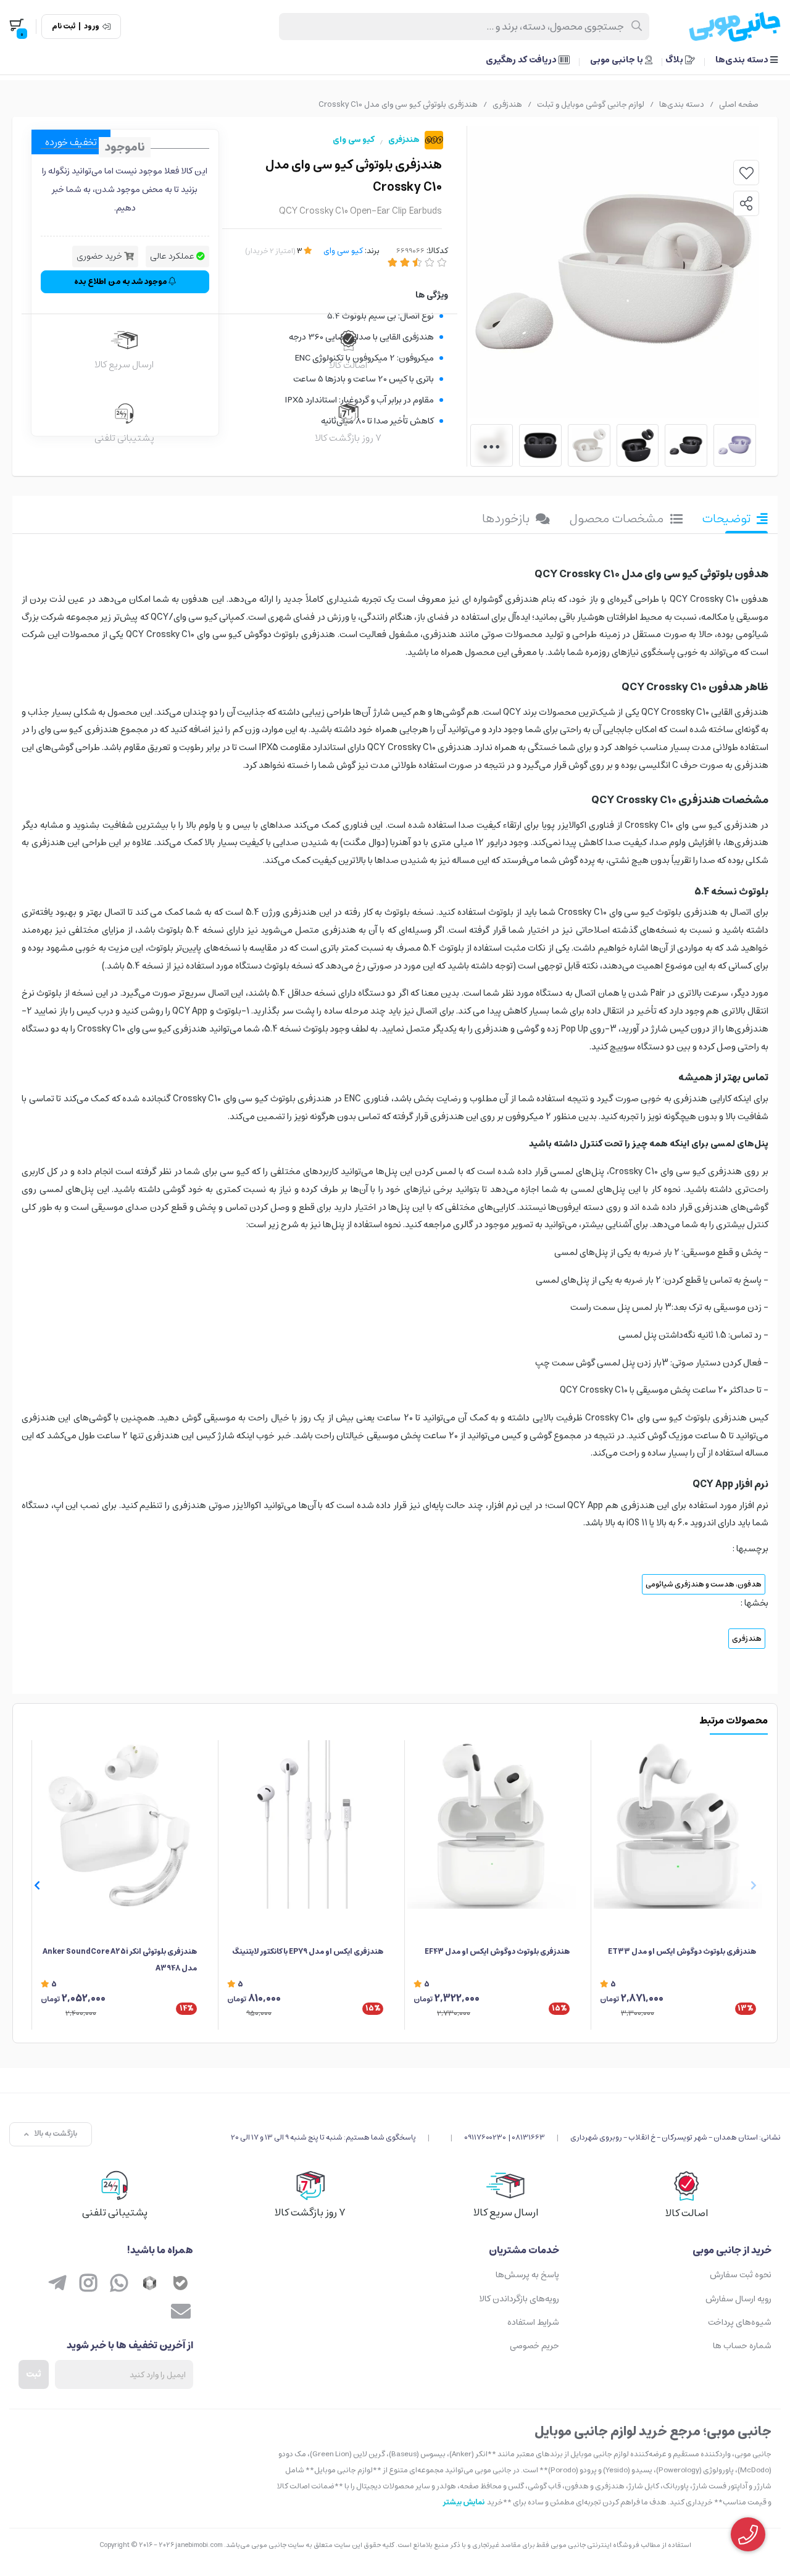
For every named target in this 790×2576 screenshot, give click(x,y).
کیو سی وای (354, 140)
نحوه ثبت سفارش (741, 2275)
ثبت (34, 2374)
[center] (637, 27)
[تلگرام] (57, 2284)
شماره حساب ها (742, 2346)
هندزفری (507, 105)
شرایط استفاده (533, 2322)
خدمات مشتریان (524, 2250)
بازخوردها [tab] (506, 519)
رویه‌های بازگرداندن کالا (519, 2299)
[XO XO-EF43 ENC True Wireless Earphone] (492, 1824)
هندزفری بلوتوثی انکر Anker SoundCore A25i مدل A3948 (120, 1960)
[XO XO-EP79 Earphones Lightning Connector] (305, 1824)
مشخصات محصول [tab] (617, 519)
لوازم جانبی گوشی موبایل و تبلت (591, 105)
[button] (37, 1885)
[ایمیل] (181, 2312)
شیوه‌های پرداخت (740, 2322)
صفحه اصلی (739, 105)
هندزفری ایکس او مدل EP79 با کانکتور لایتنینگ (308, 1952)
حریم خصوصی (534, 2346)
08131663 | (527, 2137)
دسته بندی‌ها (743, 60)
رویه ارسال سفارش (738, 2299)
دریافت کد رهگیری (522, 60)
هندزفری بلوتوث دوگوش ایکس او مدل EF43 (497, 1952)
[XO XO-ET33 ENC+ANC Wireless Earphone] (678, 1824)
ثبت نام (64, 27)
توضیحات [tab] (726, 519)
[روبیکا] (150, 2284)
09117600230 (485, 2137)
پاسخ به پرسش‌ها (527, 2275)
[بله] (181, 2284)
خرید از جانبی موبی (732, 2250)
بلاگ (675, 60)
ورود (92, 27)
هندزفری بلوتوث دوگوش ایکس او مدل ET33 (682, 1952)
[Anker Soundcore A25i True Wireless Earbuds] (119, 1824)
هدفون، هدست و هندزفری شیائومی (704, 1584)
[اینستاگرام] (88, 2284)
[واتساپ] (119, 2284)
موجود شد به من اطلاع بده (121, 282)
